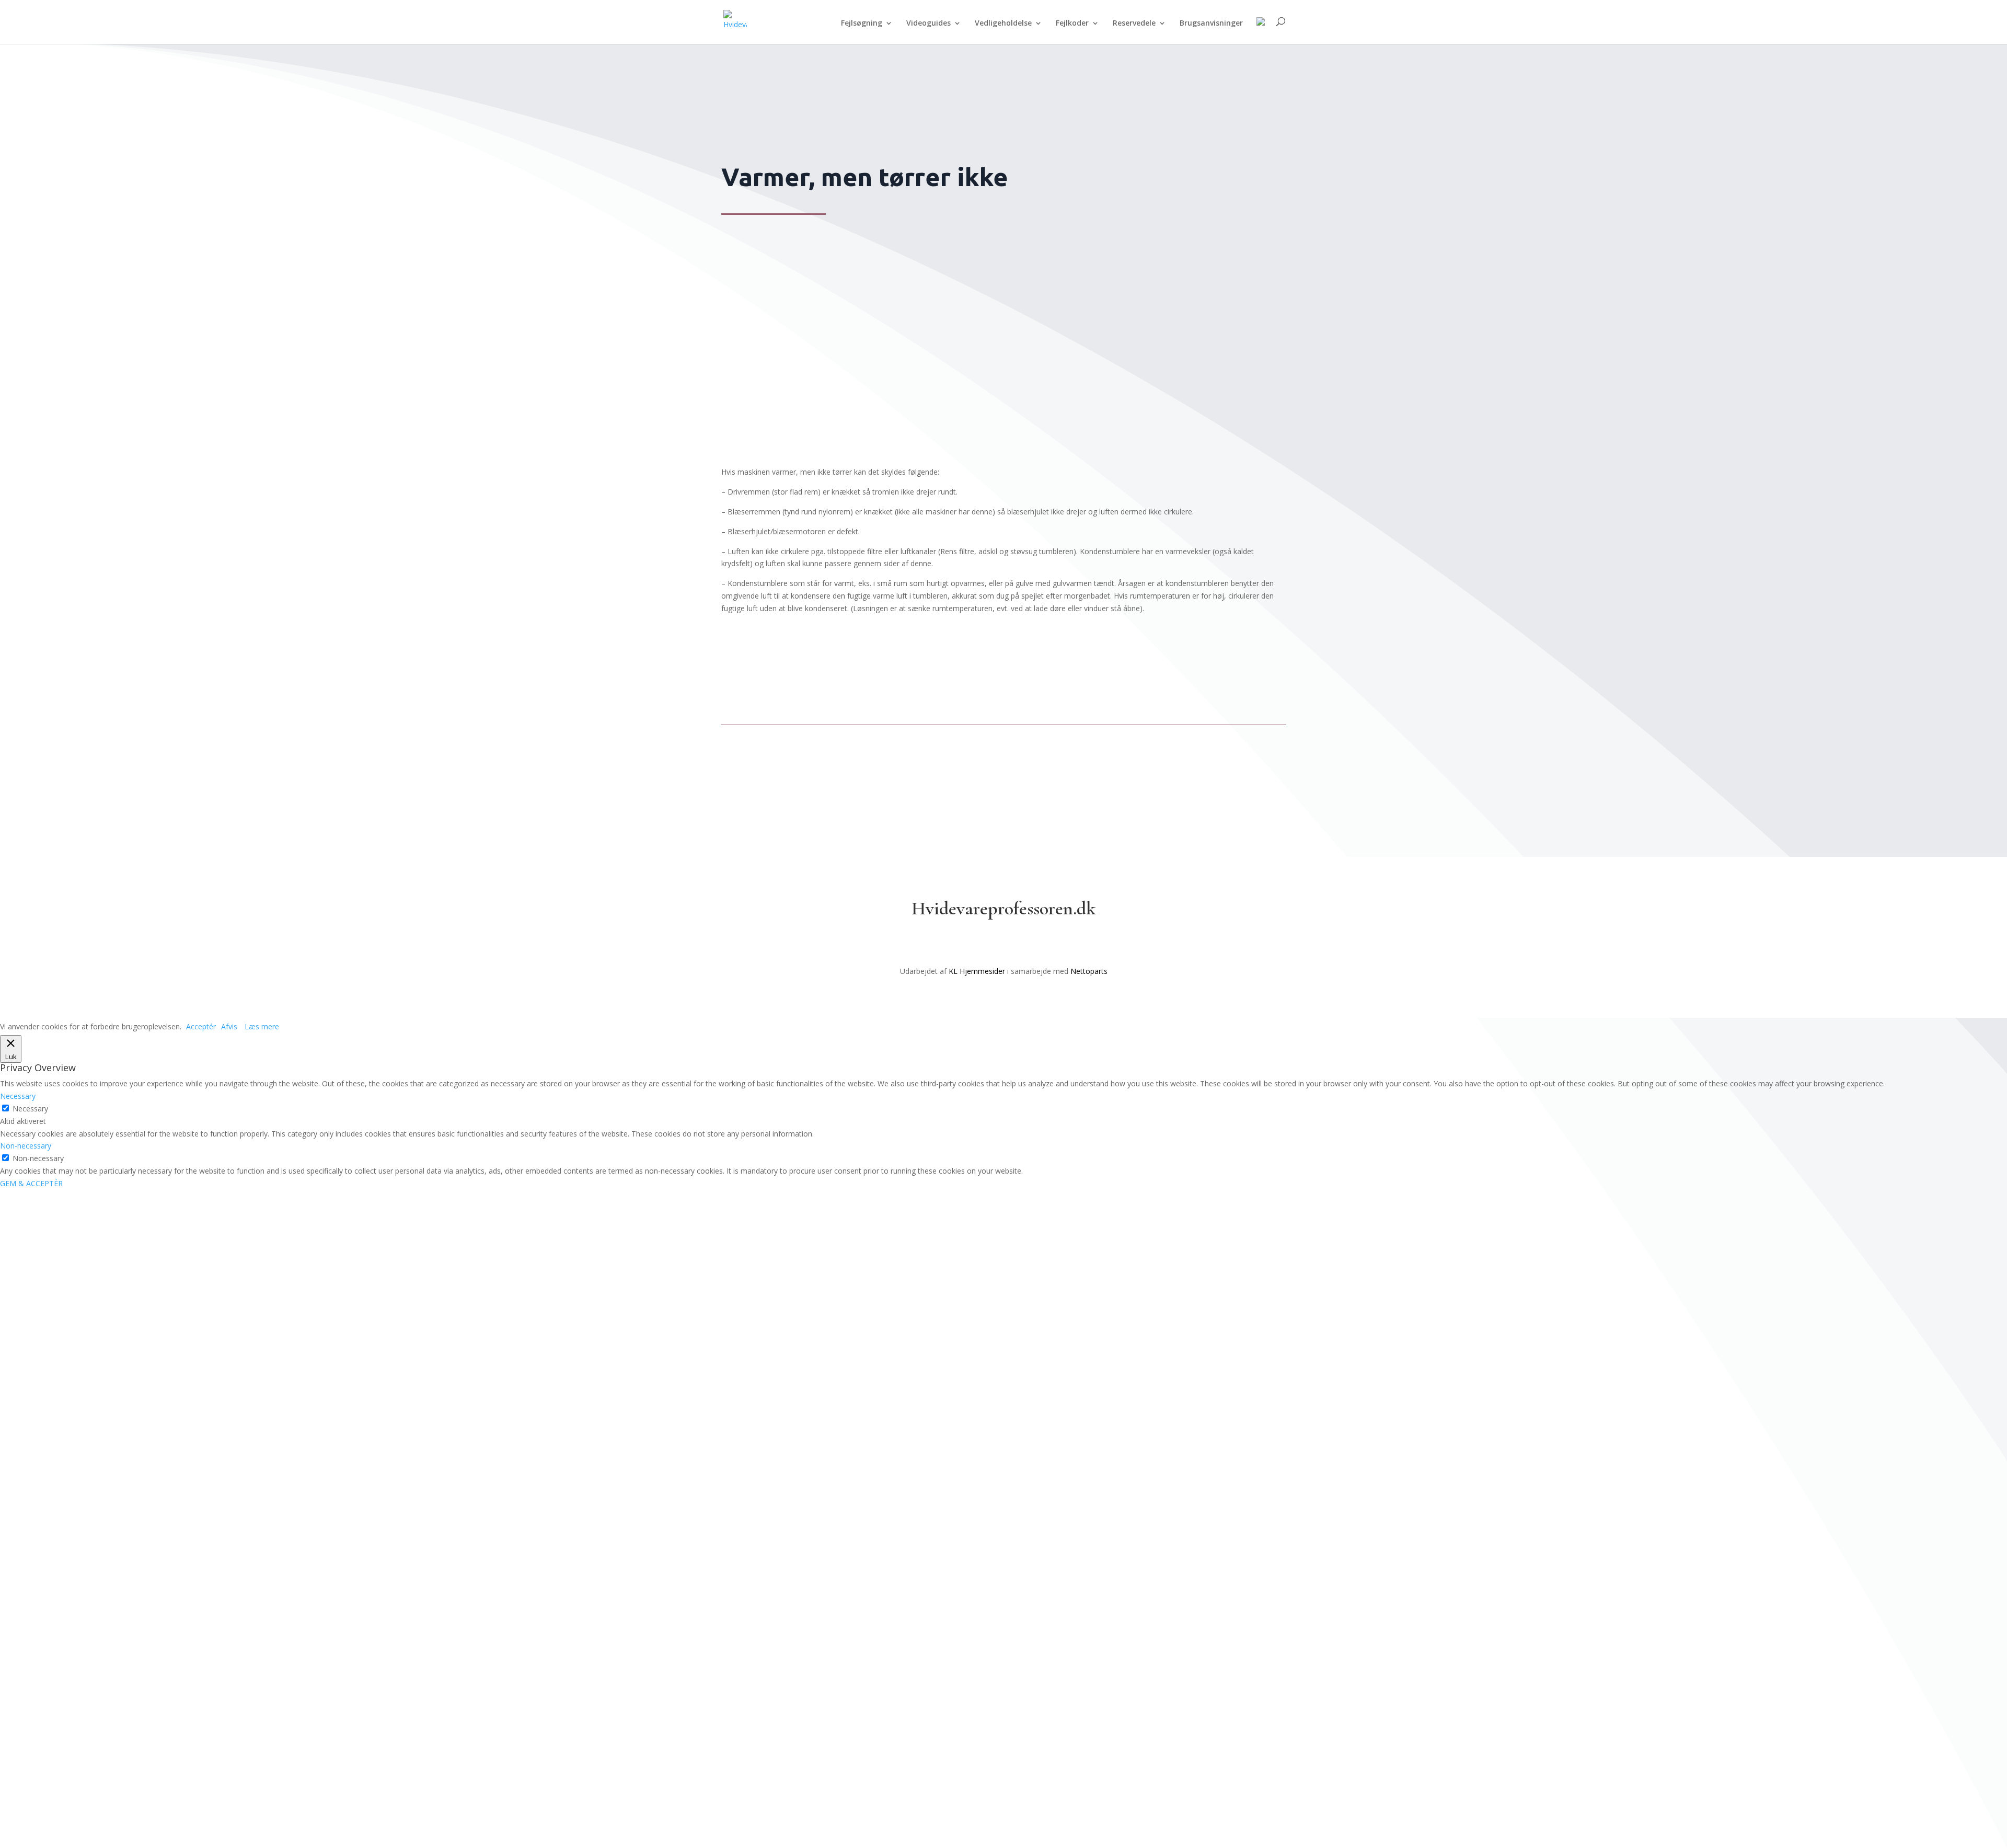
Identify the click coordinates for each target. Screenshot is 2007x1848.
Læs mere (262, 1026)
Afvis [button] (229, 1026)
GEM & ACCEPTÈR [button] (31, 1183)
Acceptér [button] (201, 1026)
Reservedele (1134, 24)
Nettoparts (1089, 971)
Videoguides (928, 24)
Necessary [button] (18, 1096)
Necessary (30, 1109)
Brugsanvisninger (1211, 24)
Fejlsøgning (862, 24)
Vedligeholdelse (1003, 24)
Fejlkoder (1072, 24)
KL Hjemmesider (977, 971)
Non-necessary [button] (26, 1146)
